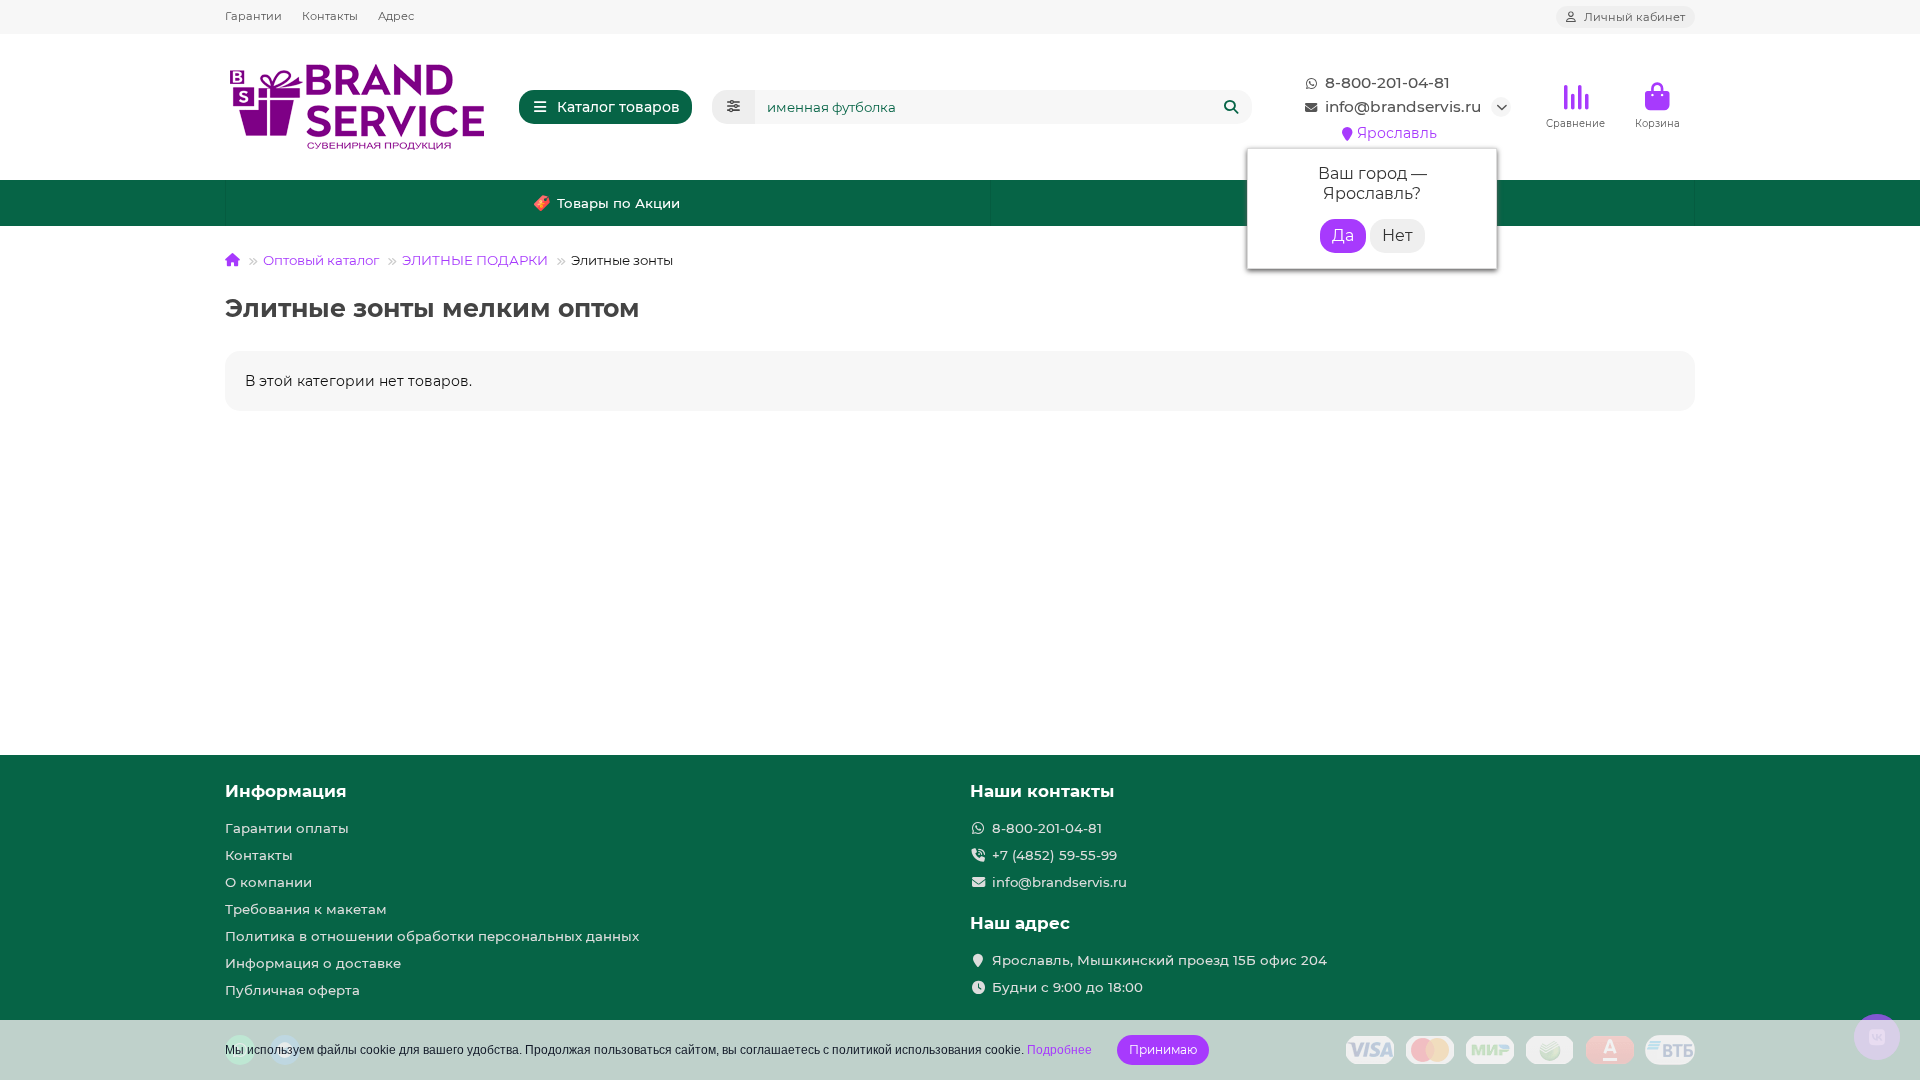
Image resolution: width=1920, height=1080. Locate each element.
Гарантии (253, 16)
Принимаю (1163, 1049)
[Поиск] (1231, 107)
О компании (268, 882)
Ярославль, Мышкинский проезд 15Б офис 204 (1159, 960)
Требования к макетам (306, 909)
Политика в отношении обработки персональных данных (432, 936)
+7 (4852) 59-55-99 (1054, 855)
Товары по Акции (618, 203)
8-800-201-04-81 (1387, 82)
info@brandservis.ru (1403, 106)
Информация (286, 791)
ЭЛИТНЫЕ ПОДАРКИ (475, 260)
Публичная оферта (292, 990)
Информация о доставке (313, 963)
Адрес (396, 16)
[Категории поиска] (733, 107)
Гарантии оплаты (287, 828)
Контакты (330, 16)
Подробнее (1059, 1050)
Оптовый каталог (321, 260)
